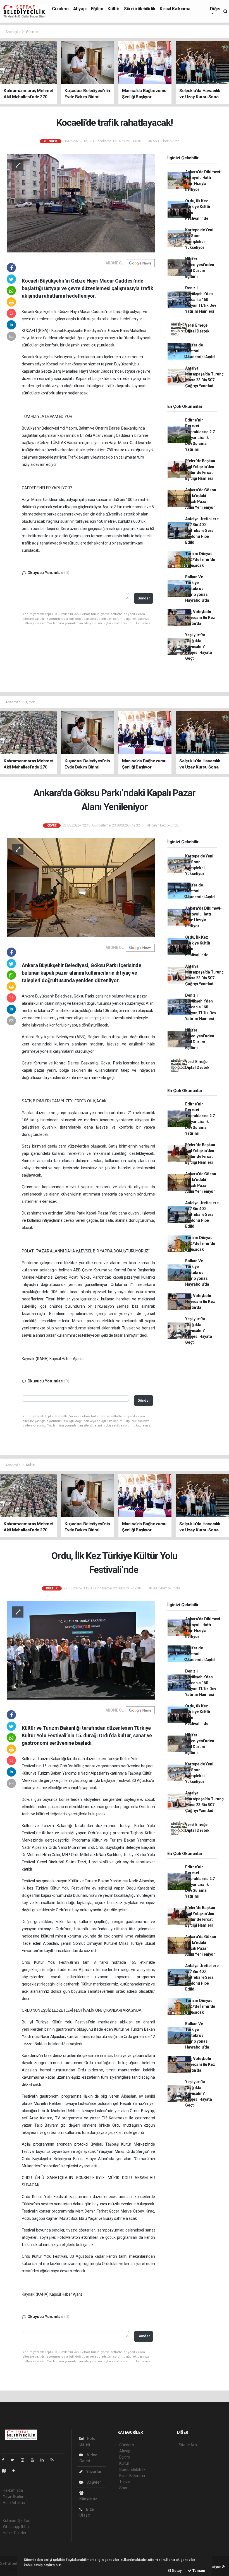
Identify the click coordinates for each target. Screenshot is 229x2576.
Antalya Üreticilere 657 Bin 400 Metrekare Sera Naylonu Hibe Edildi (202, 531)
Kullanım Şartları (17, 2520)
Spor (123, 2488)
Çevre (30, 702)
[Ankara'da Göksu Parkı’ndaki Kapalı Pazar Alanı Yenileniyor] (81, 887)
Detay (176, 2571)
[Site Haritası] (6, 2471)
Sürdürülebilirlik (140, 9)
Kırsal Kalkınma (175, 9)
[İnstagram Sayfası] (25, 2460)
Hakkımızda (13, 2490)
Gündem (60, 9)
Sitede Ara (188, 2445)
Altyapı (80, 9)
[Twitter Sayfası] (15, 2460)
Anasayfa (13, 32)
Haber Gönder (15, 2533)
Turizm (125, 2482)
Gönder (144, 598)
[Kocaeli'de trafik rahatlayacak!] (81, 203)
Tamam (198, 2571)
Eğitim (97, 9)
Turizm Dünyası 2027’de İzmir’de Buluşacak (200, 560)
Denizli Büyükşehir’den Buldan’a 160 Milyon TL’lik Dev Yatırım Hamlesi (201, 300)
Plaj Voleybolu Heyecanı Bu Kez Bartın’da (200, 618)
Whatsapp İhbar (16, 2527)
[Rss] (54, 2460)
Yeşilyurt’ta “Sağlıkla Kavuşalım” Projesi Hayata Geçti (198, 647)
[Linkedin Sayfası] (44, 2460)
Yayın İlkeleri (13, 2497)
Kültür (114, 9)
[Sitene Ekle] (16, 2471)
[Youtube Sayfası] (35, 2460)
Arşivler (94, 2482)
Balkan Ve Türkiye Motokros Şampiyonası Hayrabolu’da (197, 589)
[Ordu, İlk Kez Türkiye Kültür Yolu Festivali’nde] (81, 1650)
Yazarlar (93, 2472)
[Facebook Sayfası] (5, 2460)
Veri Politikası (14, 2503)
